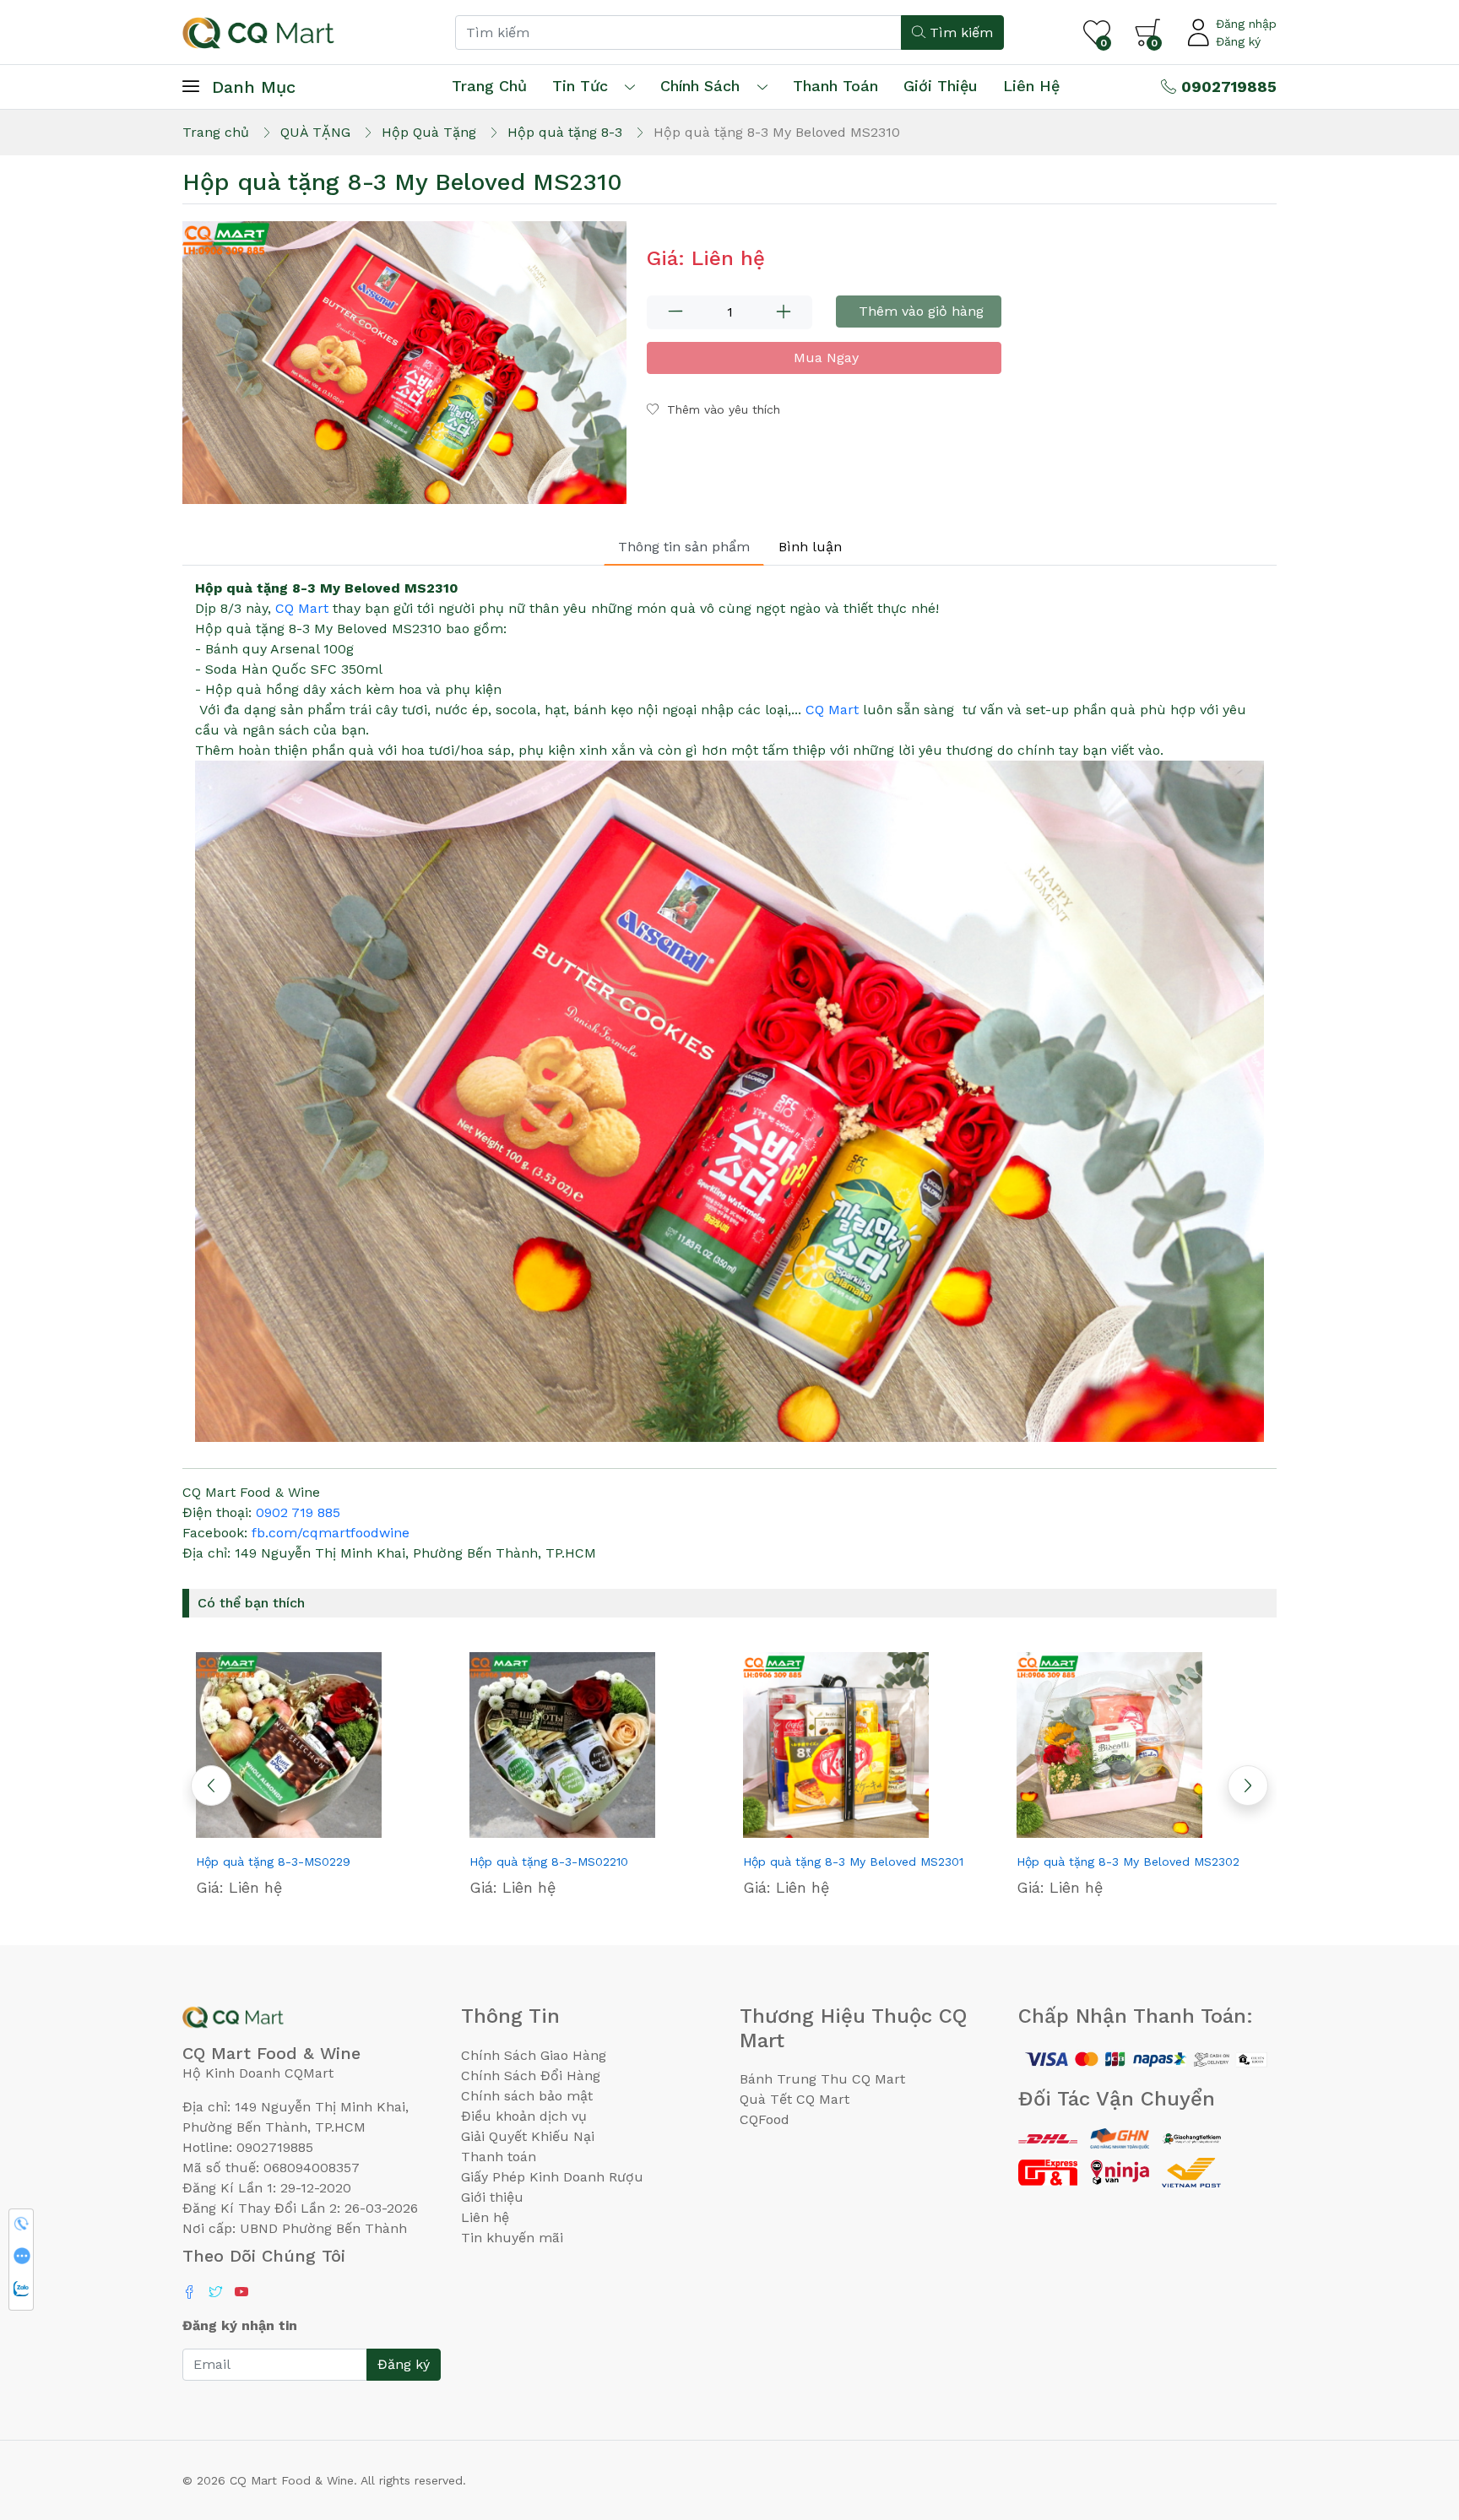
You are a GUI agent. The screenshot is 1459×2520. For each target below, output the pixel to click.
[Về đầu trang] (1413, 2416)
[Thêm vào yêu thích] (289, 1831)
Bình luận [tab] (810, 547)
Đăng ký (1238, 41)
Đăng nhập (1246, 24)
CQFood (765, 2119)
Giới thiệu (492, 2197)
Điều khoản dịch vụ (524, 2116)
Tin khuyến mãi (512, 2238)
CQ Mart (302, 608)
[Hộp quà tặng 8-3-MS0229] (319, 1745)
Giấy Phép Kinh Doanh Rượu (552, 2177)
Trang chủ (489, 86)
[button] (1248, 1786)
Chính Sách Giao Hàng (534, 2055)
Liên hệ (1031, 86)
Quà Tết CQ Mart (795, 2099)
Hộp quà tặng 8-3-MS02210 (549, 1862)
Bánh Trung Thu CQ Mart (822, 2079)
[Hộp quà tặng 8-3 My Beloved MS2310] (404, 363)
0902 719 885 (298, 1512)
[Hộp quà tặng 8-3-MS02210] (593, 1745)
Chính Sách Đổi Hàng (531, 2076)
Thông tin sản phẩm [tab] (684, 547)
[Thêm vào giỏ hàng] (350, 1831)
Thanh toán (499, 2157)
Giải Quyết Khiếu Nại (528, 2136)
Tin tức (580, 86)
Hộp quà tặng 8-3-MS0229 (273, 1862)
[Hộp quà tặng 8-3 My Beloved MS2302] (1140, 1745)
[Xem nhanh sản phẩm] (319, 1831)
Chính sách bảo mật (527, 2096)
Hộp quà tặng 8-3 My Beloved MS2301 (853, 1862)
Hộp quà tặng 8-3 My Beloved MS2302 (1128, 1862)
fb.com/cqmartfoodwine (331, 1533)
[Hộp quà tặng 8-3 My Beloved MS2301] (866, 1745)
